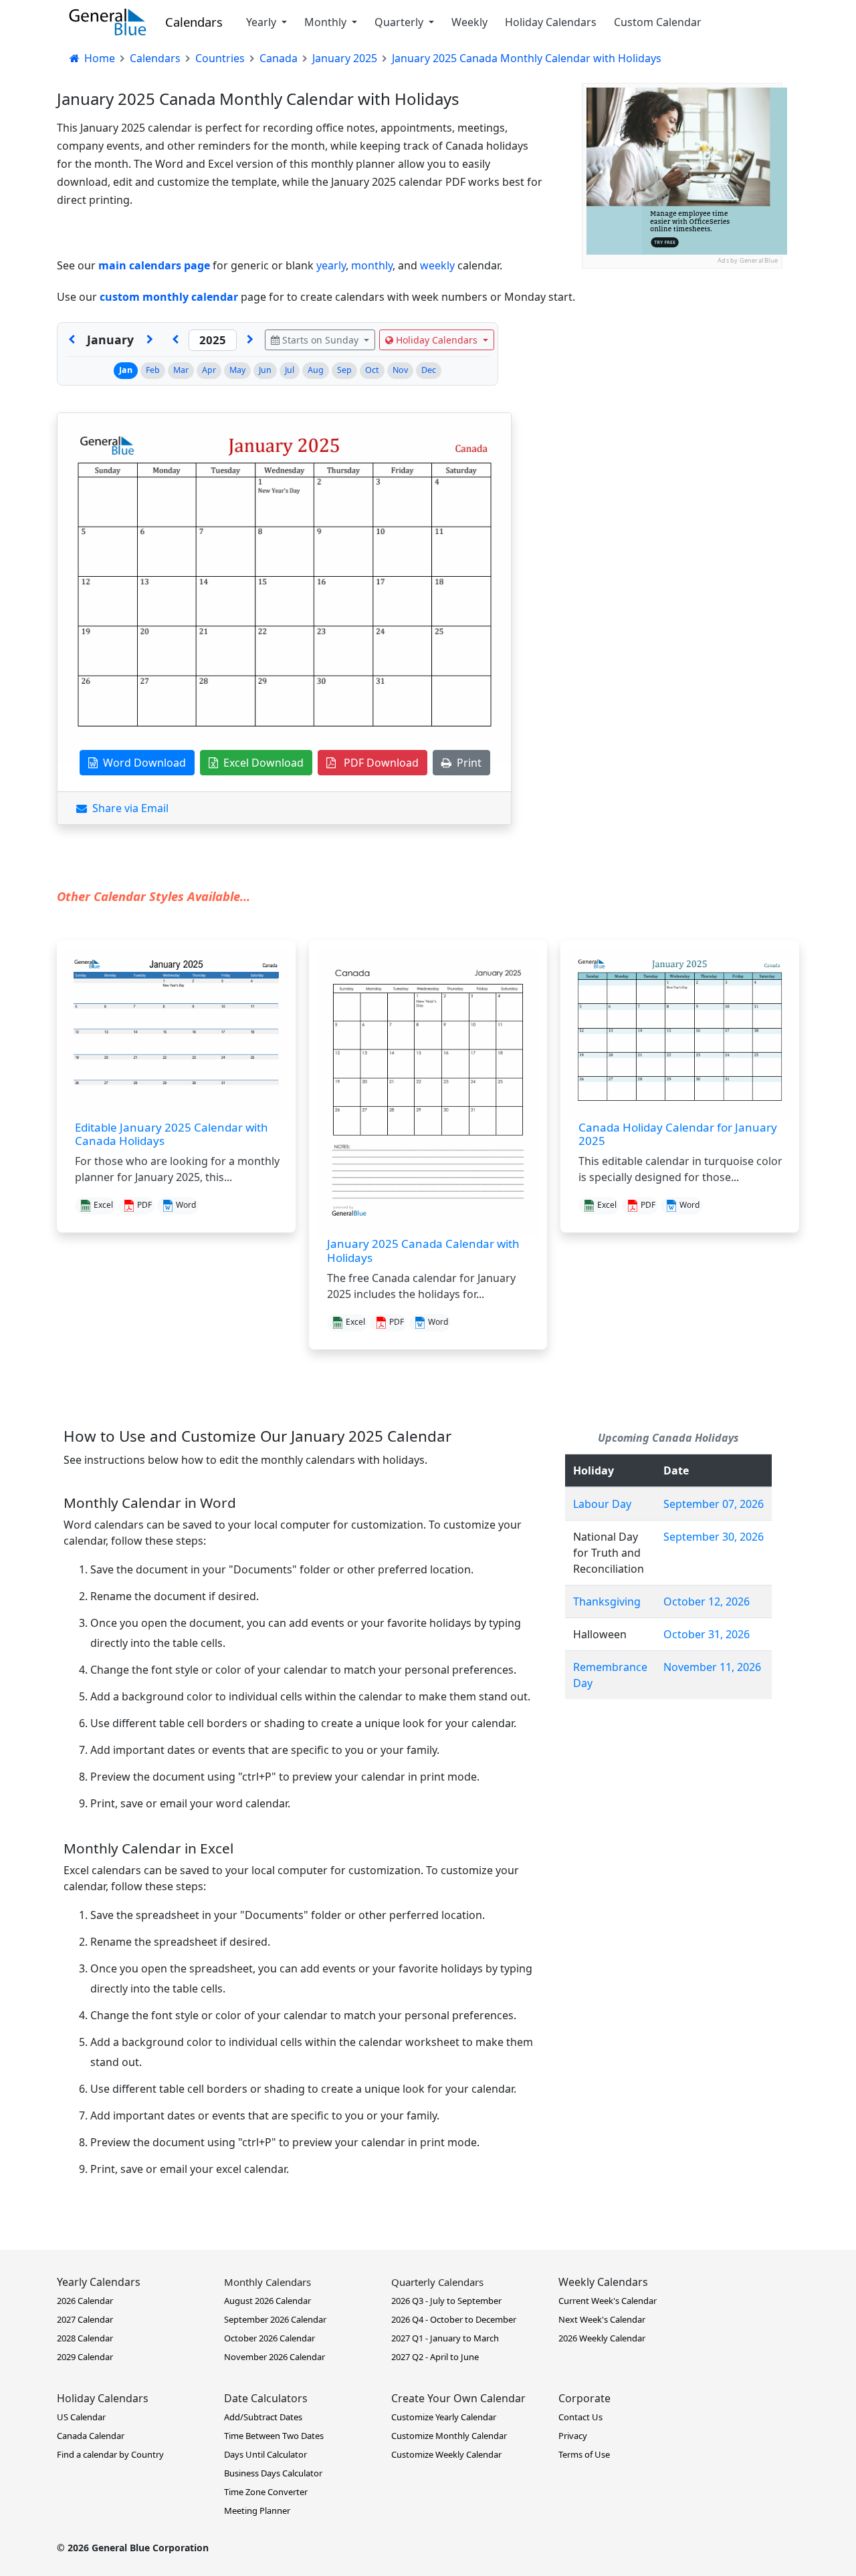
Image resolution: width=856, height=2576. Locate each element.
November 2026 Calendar (275, 2357)
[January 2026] (250, 340)
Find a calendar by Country (110, 2454)
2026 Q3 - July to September (446, 2301)
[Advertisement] (682, 352)
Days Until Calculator (265, 2454)
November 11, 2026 (712, 1667)
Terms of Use (584, 2454)
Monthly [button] (327, 22)
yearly (331, 265)
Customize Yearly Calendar (444, 2417)
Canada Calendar (91, 2436)
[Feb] (150, 340)
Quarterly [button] (400, 22)
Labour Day (602, 1504)
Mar (181, 370)
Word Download (142, 763)
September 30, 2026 (714, 1537)
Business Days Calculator (273, 2473)
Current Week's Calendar (608, 2301)
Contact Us (580, 2417)
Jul (290, 370)
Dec (429, 370)
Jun (265, 370)
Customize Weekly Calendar (446, 2454)
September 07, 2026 (714, 1504)
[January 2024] (175, 340)
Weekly (469, 22)
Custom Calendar (658, 22)
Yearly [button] (262, 22)
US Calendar (81, 2417)
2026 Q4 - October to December (454, 2319)
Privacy (573, 2436)
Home (98, 58)
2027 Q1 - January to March (445, 2338)
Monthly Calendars (267, 2282)
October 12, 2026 (707, 1601)
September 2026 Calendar (275, 2319)
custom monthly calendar (169, 297)
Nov (400, 370)
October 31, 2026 (707, 1634)
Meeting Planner (257, 2510)
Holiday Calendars (551, 22)
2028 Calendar (85, 2338)
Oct (372, 370)
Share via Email (128, 808)
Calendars (194, 22)
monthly (372, 265)
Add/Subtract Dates (263, 2417)
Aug (316, 370)
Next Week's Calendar (602, 2319)
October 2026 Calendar (270, 2338)
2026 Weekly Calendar (602, 2338)
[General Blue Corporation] (108, 22)
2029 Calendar (85, 2357)
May (237, 370)
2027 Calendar (85, 2319)
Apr (209, 370)
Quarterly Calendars (437, 2282)
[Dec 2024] (72, 340)
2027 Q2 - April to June (435, 2357)
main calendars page (154, 265)
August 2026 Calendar (267, 2301)
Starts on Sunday (320, 340)
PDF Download (377, 763)
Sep (344, 370)
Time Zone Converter (266, 2492)
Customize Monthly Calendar (449, 2436)
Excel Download (261, 763)
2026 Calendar (85, 2301)
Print (466, 763)
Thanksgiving (607, 1601)
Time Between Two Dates (274, 2436)
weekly (437, 265)
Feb (153, 370)
